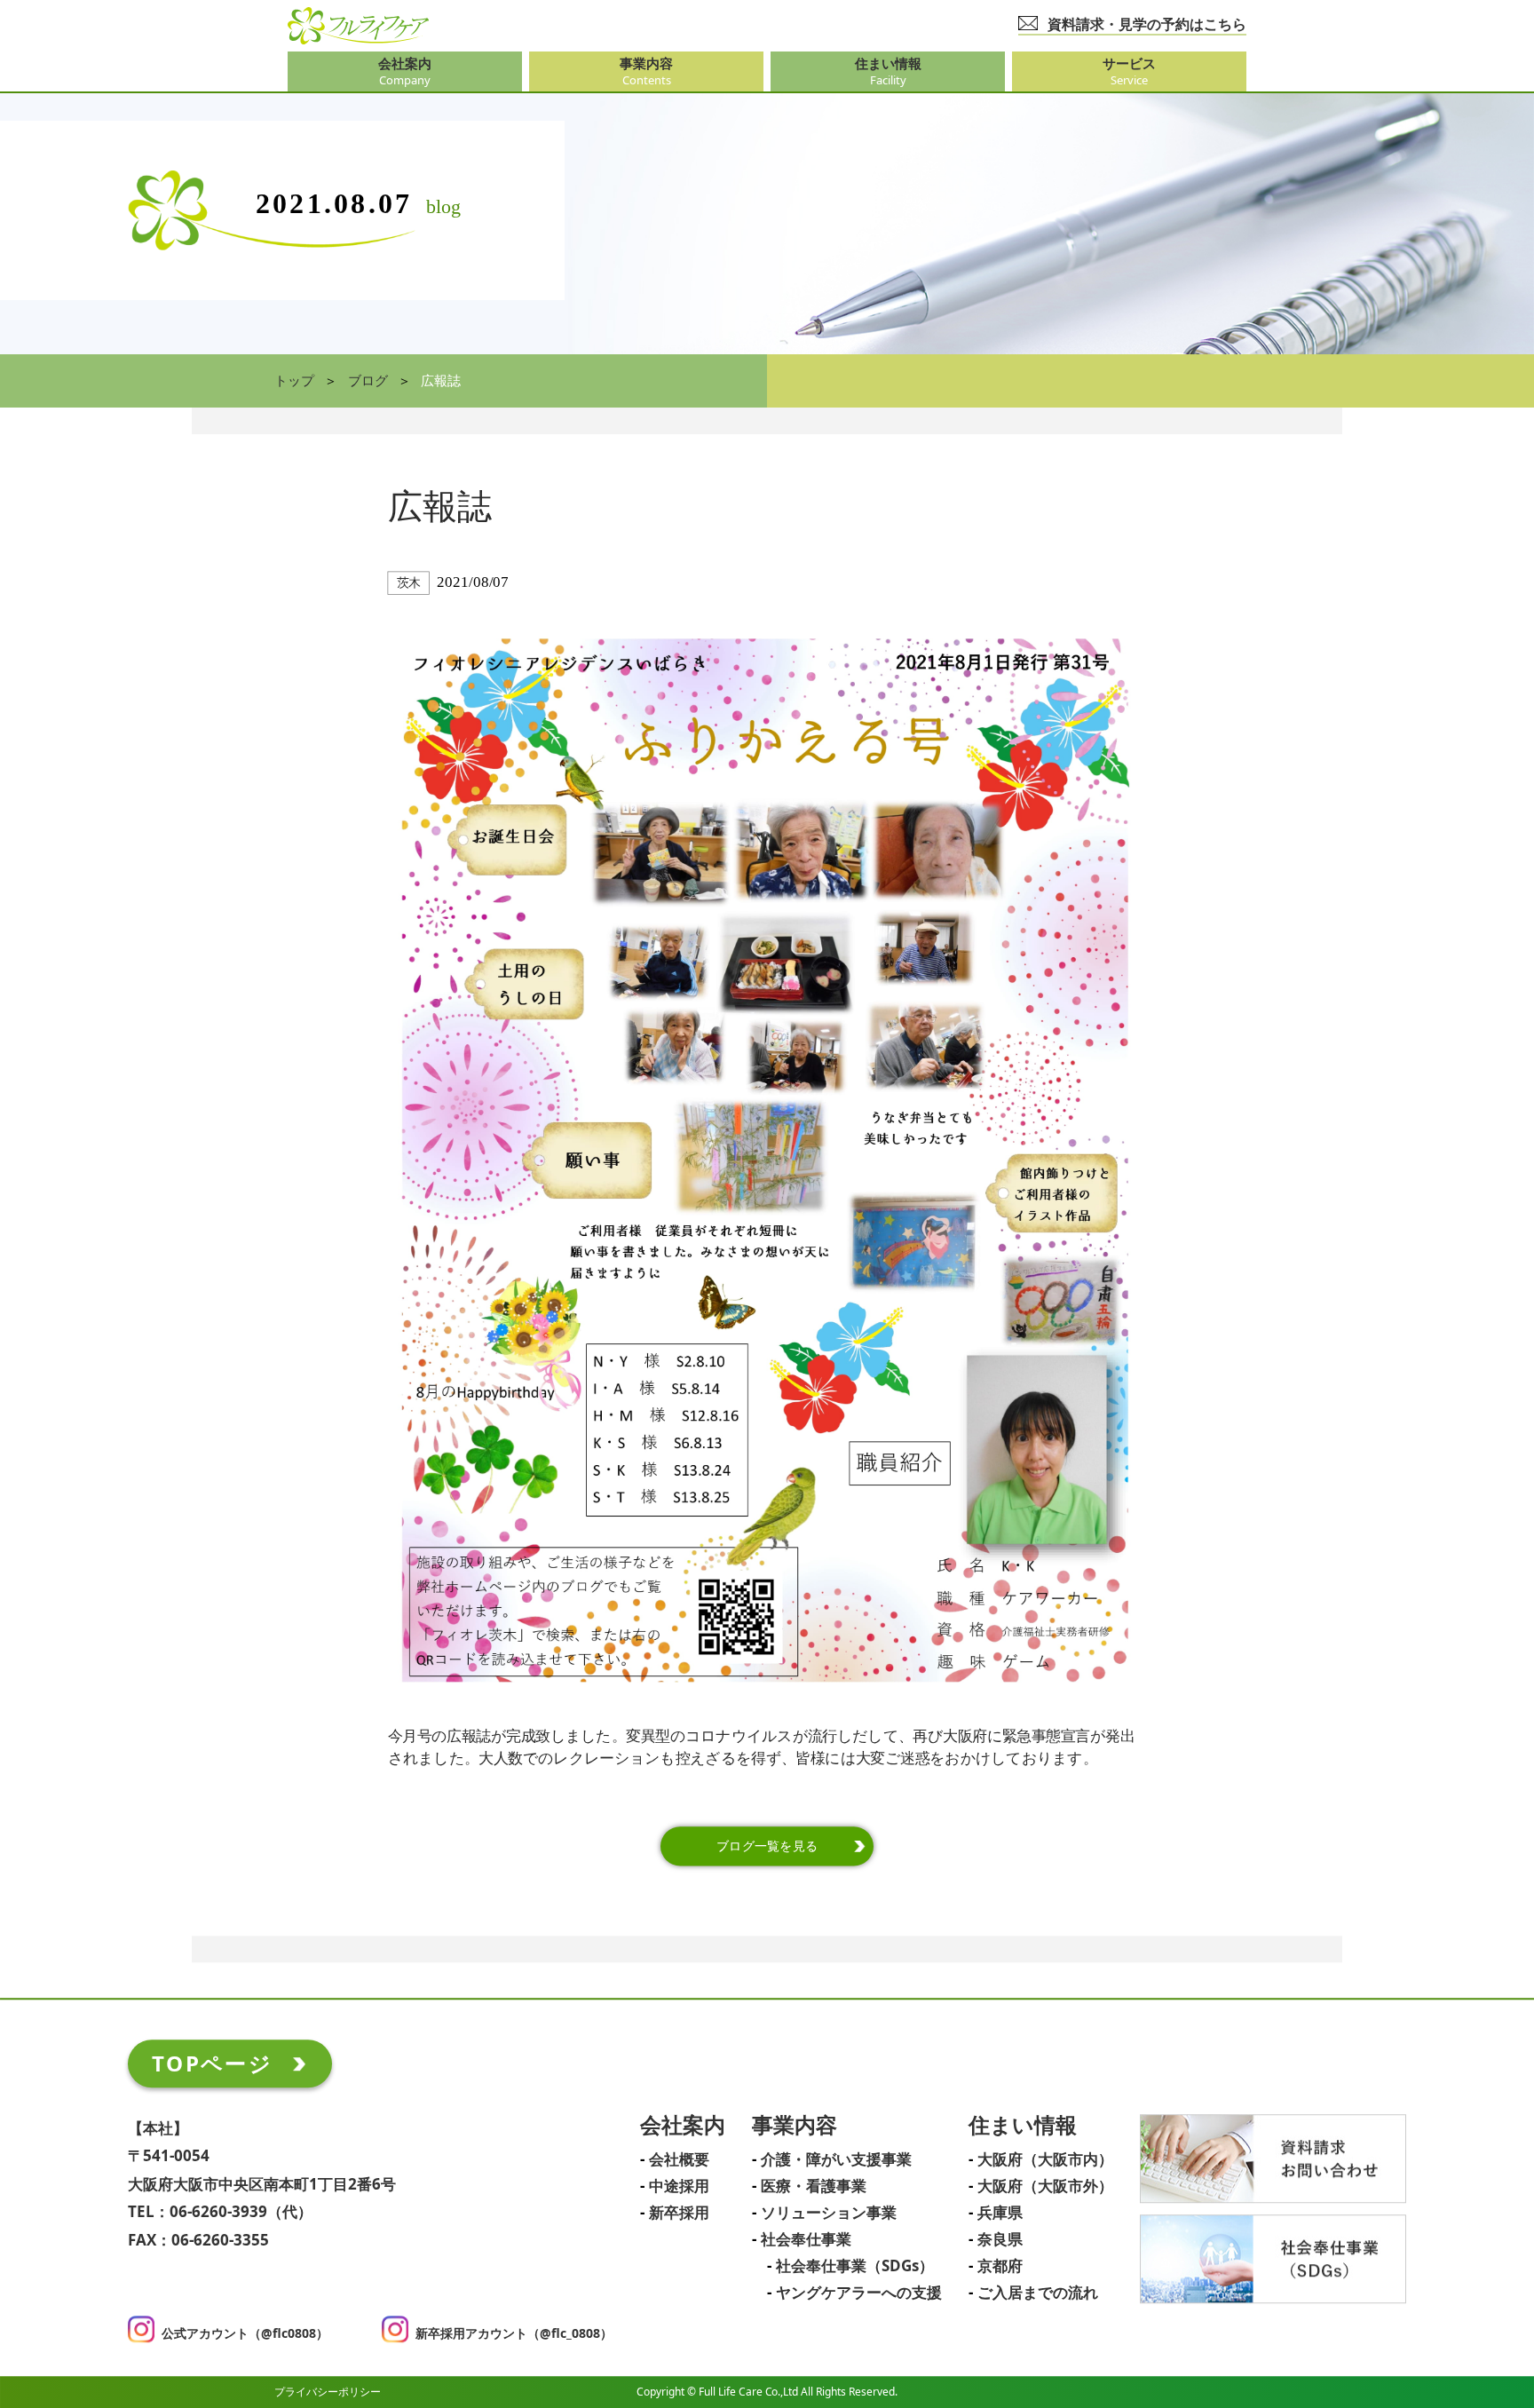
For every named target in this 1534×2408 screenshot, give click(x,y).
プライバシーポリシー (328, 2392)
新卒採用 (679, 2214)
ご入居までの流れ (1038, 2293)
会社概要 (679, 2160)
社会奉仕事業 (806, 2240)
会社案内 (683, 2126)
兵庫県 (1000, 2214)
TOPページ (212, 2063)
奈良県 (1000, 2240)
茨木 (409, 583)
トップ (294, 381)
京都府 (1000, 2267)
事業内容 (795, 2126)
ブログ (368, 381)
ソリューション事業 (829, 2214)
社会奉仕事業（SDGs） (855, 2267)
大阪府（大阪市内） (1045, 2160)
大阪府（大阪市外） (1045, 2187)
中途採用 (679, 2187)
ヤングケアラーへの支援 (859, 2293)
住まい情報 (1023, 2126)
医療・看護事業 (814, 2187)
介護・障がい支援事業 (836, 2160)
